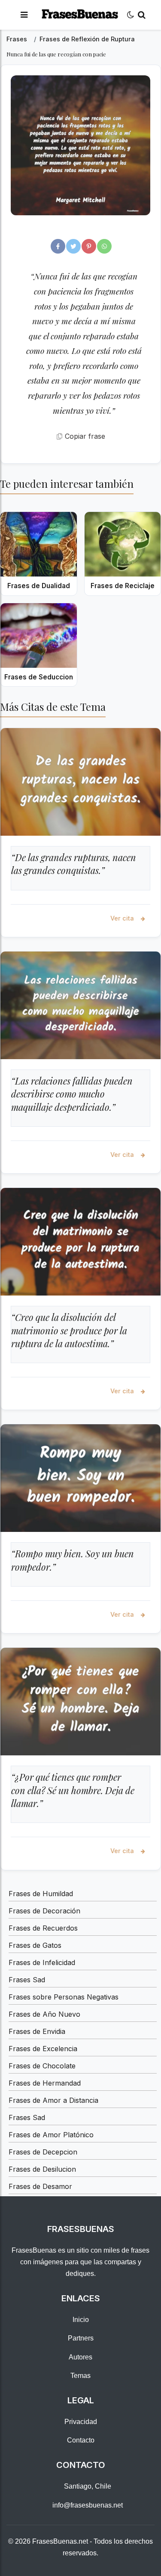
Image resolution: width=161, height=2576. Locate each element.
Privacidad (81, 2422)
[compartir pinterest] (89, 246)
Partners (81, 2338)
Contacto (81, 2440)
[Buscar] (142, 15)
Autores (80, 2357)
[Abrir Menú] (24, 15)
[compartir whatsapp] (104, 246)
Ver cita (123, 918)
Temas (80, 2376)
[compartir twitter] (73, 246)
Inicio (81, 2320)
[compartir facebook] (58, 246)
